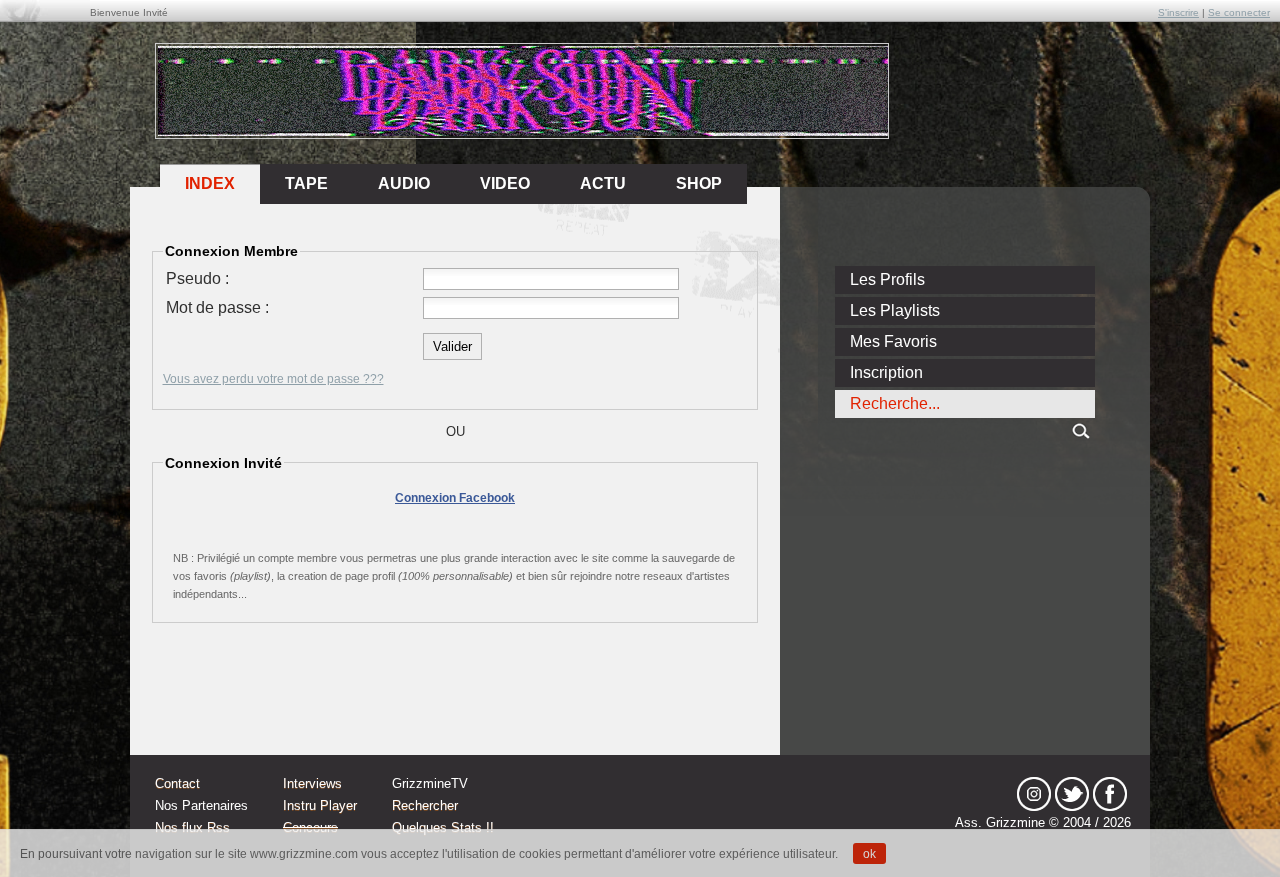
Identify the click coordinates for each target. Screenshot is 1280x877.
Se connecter (1239, 12)
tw (1072, 794)
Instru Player (320, 805)
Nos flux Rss (192, 827)
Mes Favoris (893, 341)
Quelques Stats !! (443, 827)
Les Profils (887, 279)
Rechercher (425, 805)
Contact (177, 783)
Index (210, 183)
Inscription (886, 372)
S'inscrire (1178, 12)
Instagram (1034, 794)
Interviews (312, 783)
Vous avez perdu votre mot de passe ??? (273, 379)
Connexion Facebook (455, 498)
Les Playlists (895, 310)
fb (1110, 794)
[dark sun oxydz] (523, 131)
